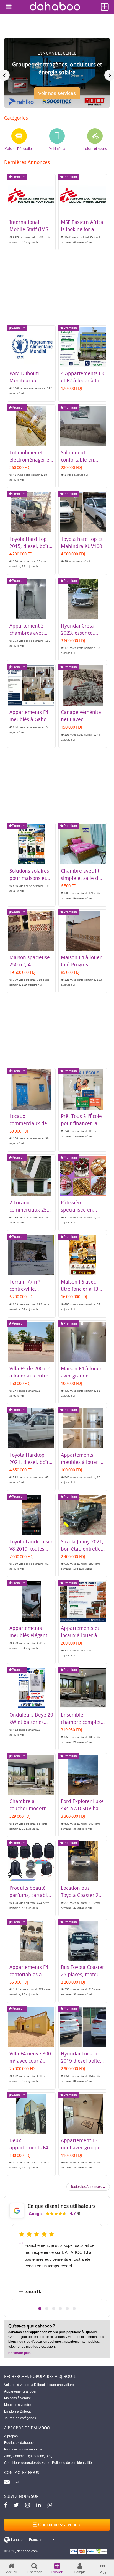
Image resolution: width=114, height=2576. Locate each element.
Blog (49, 2456)
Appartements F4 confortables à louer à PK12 (29, 1974)
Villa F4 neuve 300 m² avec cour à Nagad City (30, 2061)
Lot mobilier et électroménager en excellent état (31, 460)
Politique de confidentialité (72, 2463)
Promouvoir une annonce (23, 2449)
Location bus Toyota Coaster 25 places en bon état (82, 1895)
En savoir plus (20, 2353)
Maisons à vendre (18, 2398)
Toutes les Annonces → (88, 2187)
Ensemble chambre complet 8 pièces (81, 1722)
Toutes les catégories (20, 2418)
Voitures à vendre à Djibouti (25, 2385)
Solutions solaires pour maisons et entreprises (29, 878)
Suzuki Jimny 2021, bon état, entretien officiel (82, 1549)
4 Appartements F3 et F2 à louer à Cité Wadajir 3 (82, 380)
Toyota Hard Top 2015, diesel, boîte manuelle (30, 546)
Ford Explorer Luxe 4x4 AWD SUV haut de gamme (82, 1808)
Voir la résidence (57, 96)
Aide (8, 2456)
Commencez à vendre (59, 2525)
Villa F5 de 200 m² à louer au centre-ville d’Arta (30, 1376)
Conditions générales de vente (27, 2463)
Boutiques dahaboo (19, 2443)
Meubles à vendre (18, 2405)
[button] (40, 2309)
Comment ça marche (28, 2456)
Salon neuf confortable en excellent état (77, 460)
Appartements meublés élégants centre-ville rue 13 (30, 1635)
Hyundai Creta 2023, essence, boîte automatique (82, 633)
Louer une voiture (61, 2385)
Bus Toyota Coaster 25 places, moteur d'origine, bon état (82, 1974)
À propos (11, 2436)
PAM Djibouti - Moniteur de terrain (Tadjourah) (31, 380)
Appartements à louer (20, 2391)
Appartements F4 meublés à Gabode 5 (31, 719)
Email (14, 2482)
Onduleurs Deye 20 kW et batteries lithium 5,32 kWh (31, 1722)
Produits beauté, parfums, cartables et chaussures (31, 1895)
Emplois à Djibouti (18, 2411)
